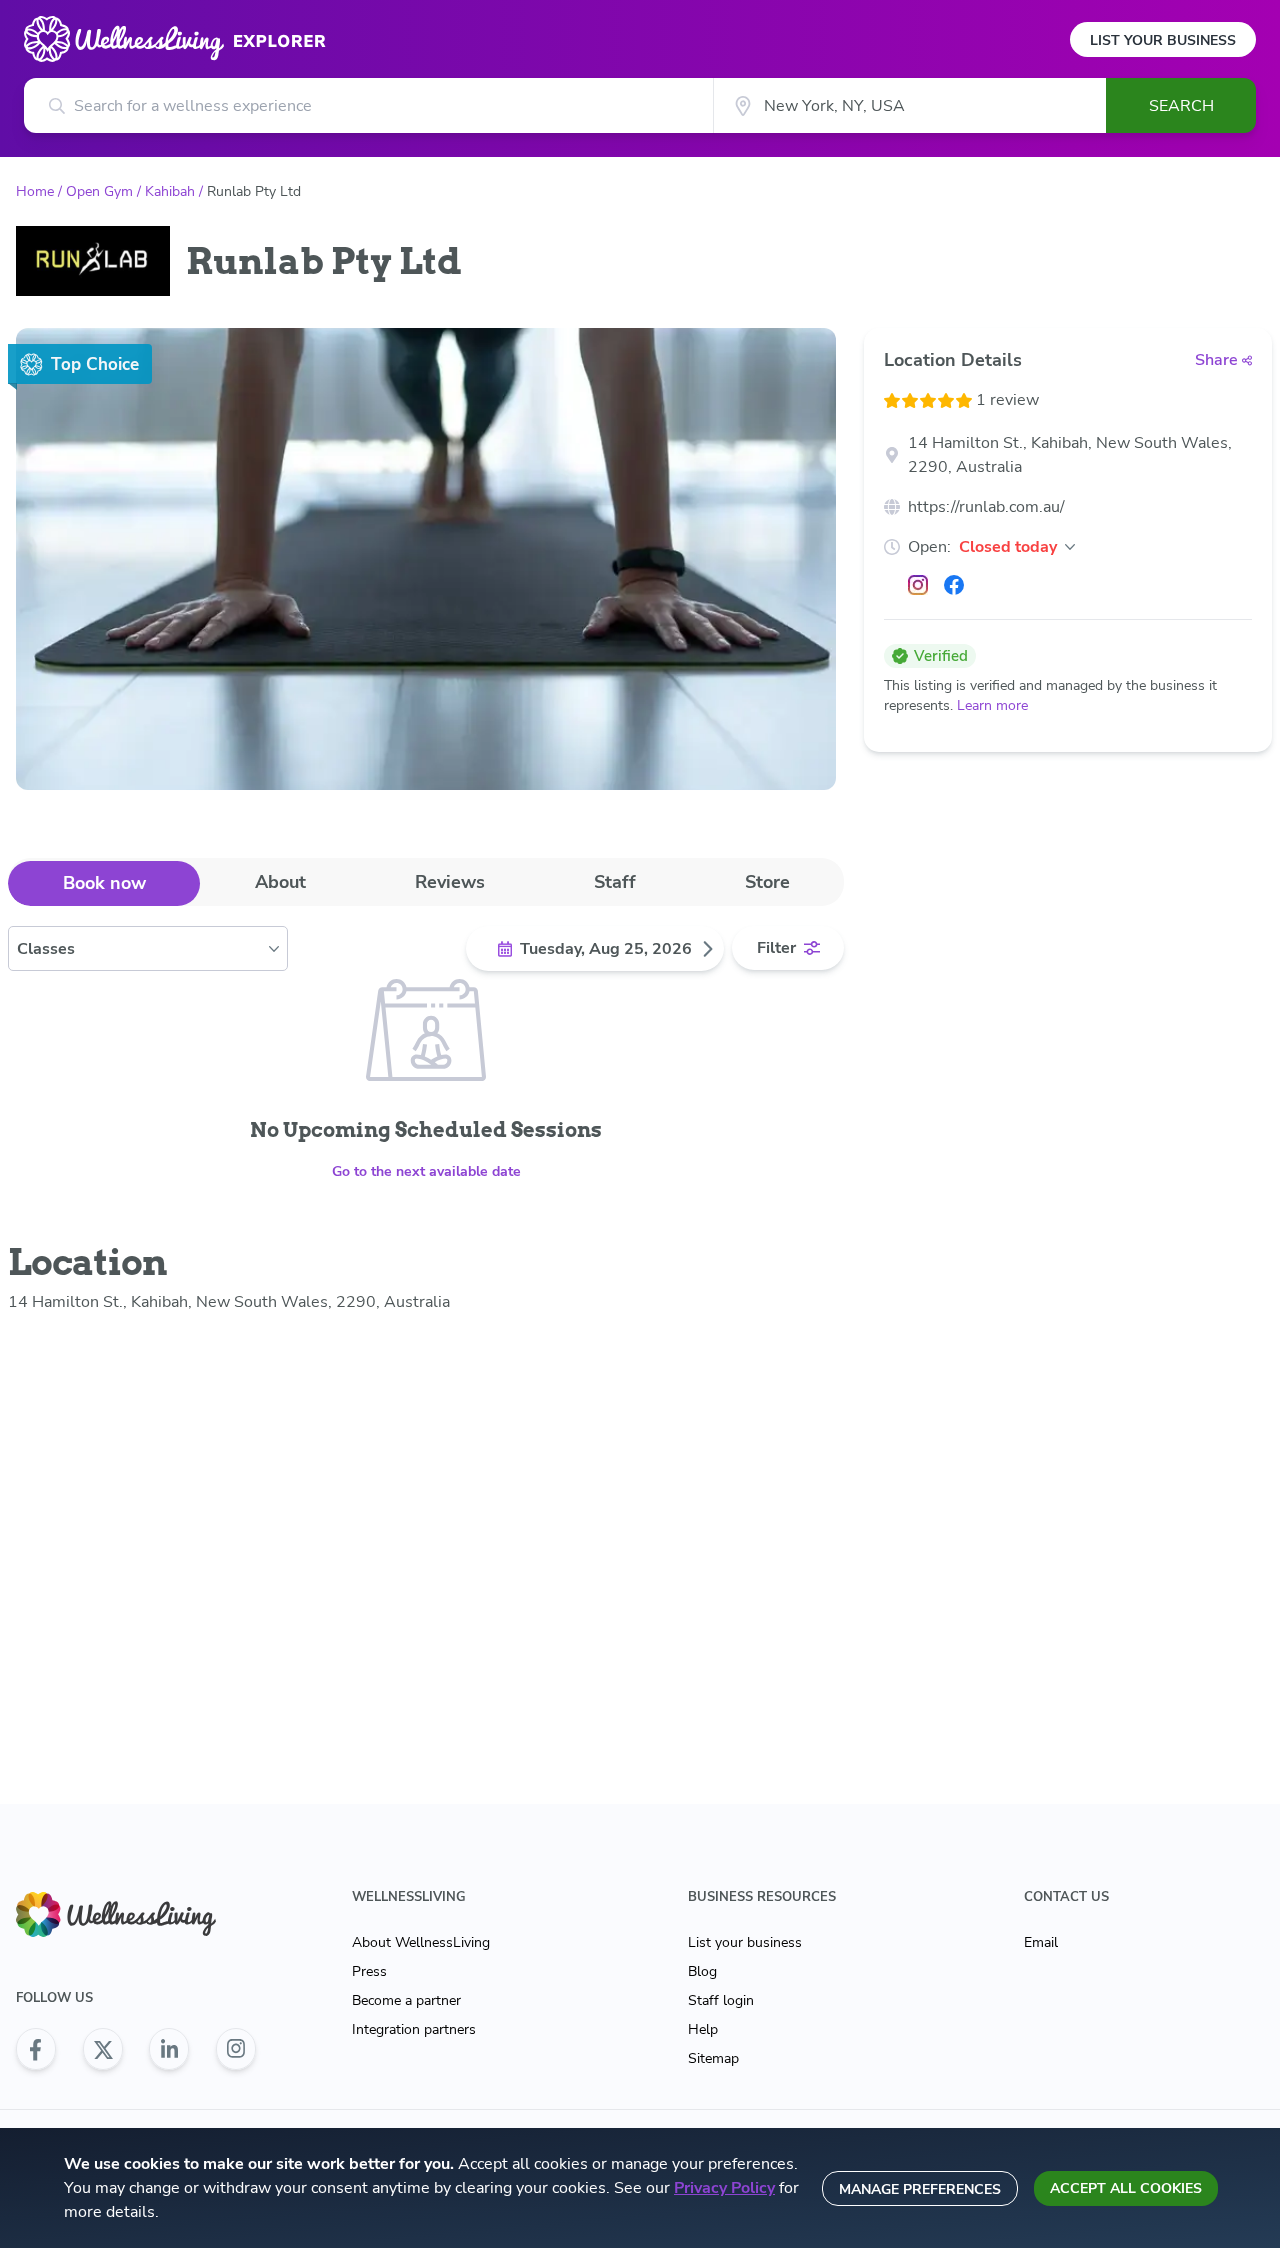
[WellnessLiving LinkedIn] (169, 2049)
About (280, 882)
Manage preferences (920, 2189)
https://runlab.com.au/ (986, 507)
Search (1181, 106)
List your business (745, 1942)
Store (767, 882)
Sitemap (713, 2058)
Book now (104, 883)
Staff (615, 882)
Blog (702, 1971)
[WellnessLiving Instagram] (236, 2049)
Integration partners (414, 2029)
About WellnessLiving (421, 1942)
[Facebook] (954, 585)
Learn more (992, 705)
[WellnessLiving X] (103, 2049)
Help (703, 2029)
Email (1041, 1942)
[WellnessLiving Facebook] (36, 2049)
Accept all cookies (1126, 2188)
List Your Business (1163, 40)
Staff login (721, 2000)
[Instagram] (918, 585)
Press (369, 1971)
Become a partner (406, 2000)
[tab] (104, 883)
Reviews (450, 882)
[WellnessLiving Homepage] (136, 1914)
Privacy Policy (724, 2188)
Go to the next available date (426, 1171)
